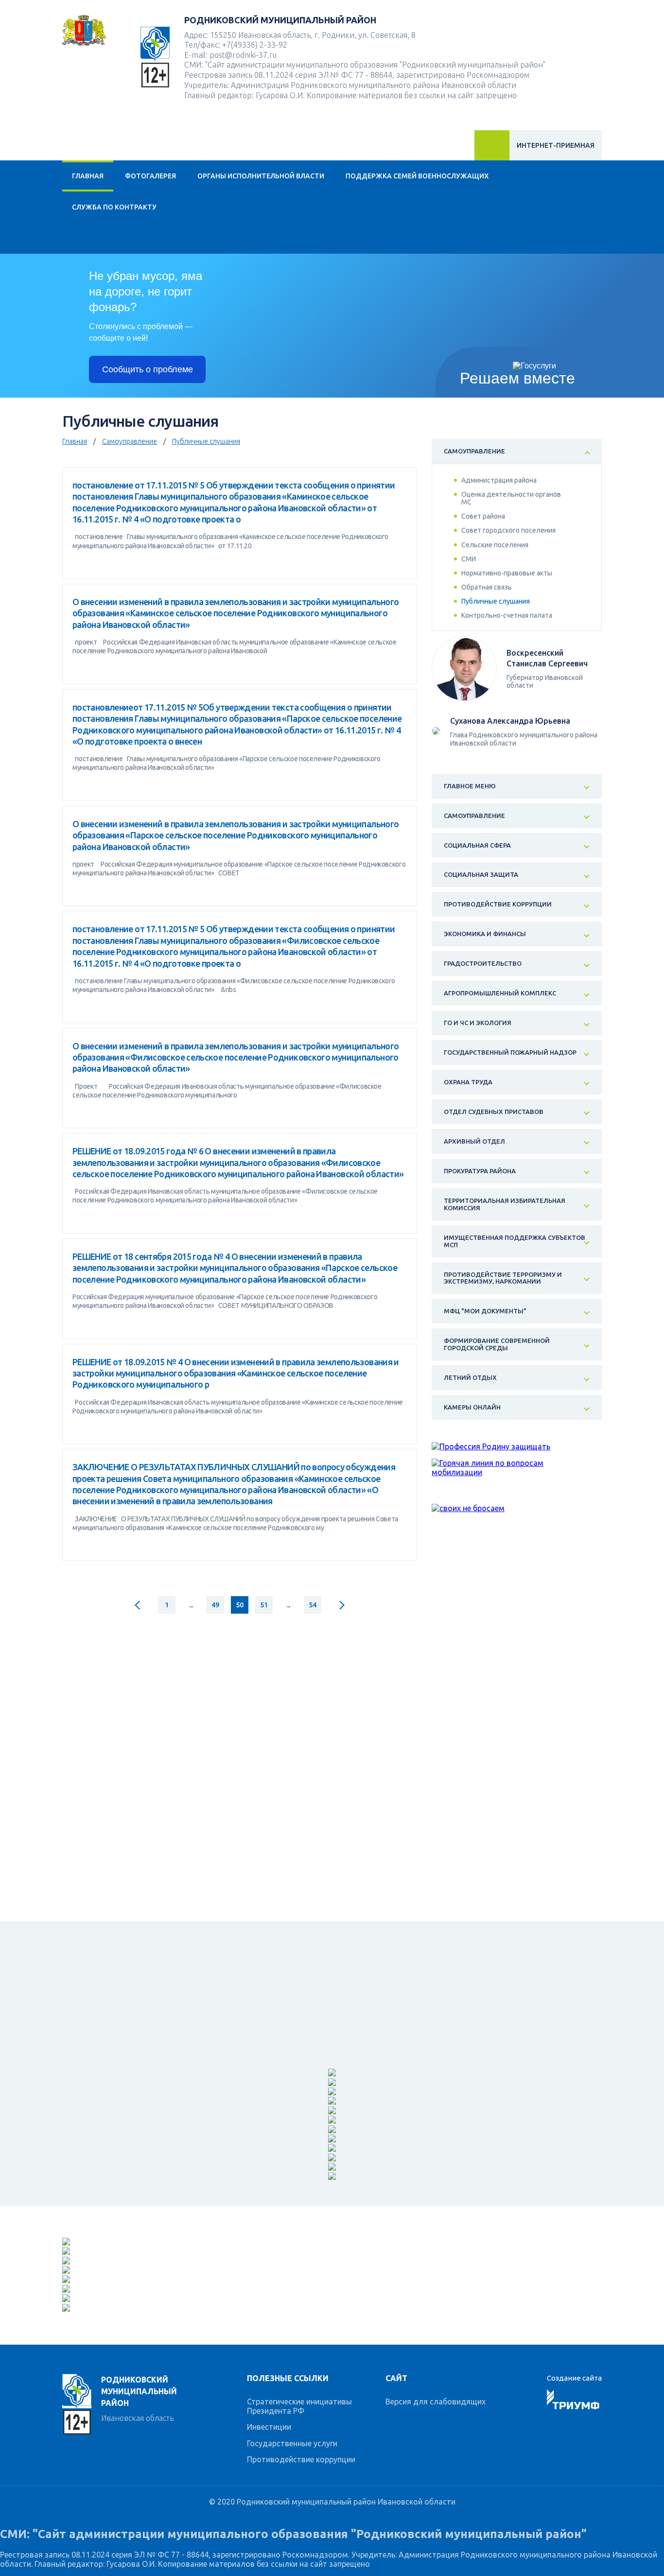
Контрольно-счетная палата (507, 615)
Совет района (483, 516)
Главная (88, 176)
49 (215, 1605)
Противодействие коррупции (301, 2459)
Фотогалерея (150, 176)
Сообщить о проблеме (148, 369)
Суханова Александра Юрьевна (510, 721)
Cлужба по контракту (114, 207)
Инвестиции (269, 2427)
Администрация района (499, 480)
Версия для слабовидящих (436, 2402)
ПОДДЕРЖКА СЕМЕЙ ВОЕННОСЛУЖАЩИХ (417, 176)
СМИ (469, 559)
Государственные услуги (292, 2443)
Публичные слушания (206, 441)
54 (312, 1605)
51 (264, 1605)
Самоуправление (130, 441)
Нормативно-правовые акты (507, 573)
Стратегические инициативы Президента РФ (299, 2406)
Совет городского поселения (508, 530)
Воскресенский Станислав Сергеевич (547, 658)
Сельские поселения (495, 545)
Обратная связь (487, 587)
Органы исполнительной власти (261, 176)
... (191, 1605)
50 (239, 1605)
